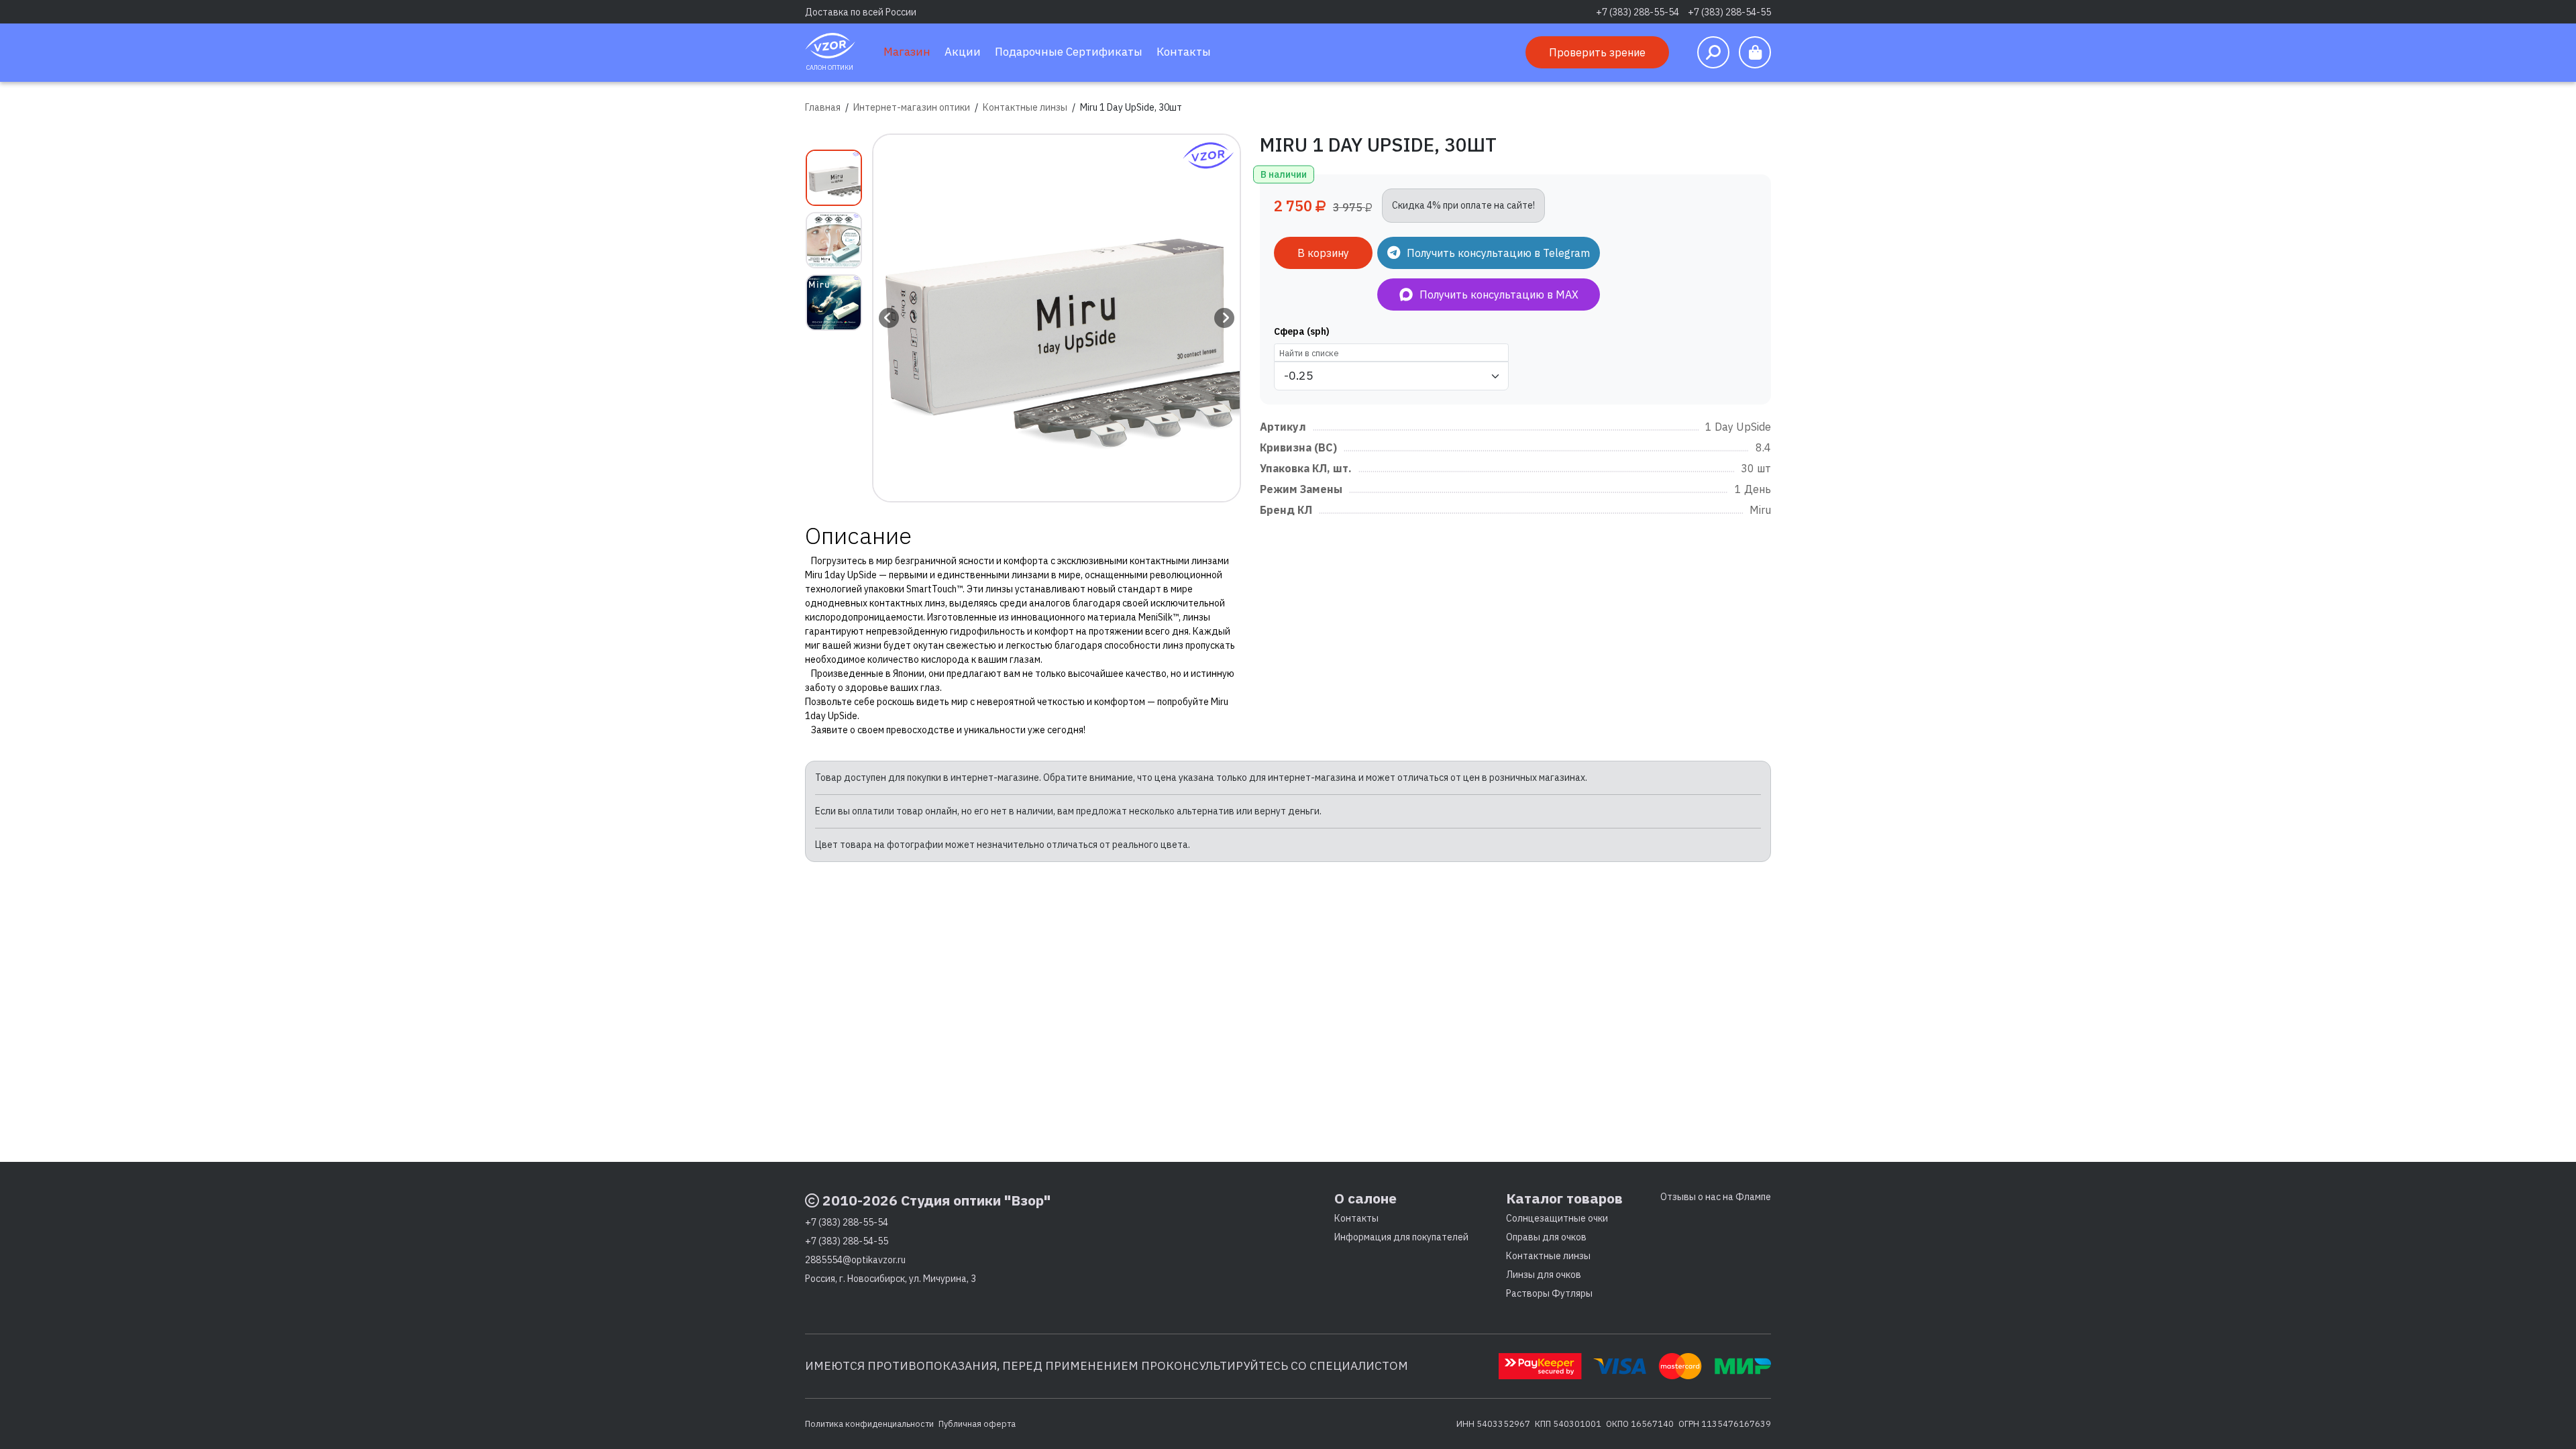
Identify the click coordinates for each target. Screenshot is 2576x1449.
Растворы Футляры (1549, 1293)
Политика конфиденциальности (869, 1424)
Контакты (1356, 1218)
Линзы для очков (1544, 1275)
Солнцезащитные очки (1557, 1218)
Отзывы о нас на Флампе (1716, 1197)
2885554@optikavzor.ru (855, 1260)
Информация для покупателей (1401, 1237)
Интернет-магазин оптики (912, 107)
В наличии (1284, 174)
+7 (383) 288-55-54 (1638, 12)
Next (1224, 318)
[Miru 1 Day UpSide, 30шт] (1057, 318)
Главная (823, 107)
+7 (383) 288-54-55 (1729, 12)
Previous (889, 318)
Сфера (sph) (1302, 331)
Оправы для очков (1546, 1237)
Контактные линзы (1025, 107)
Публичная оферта (977, 1424)
